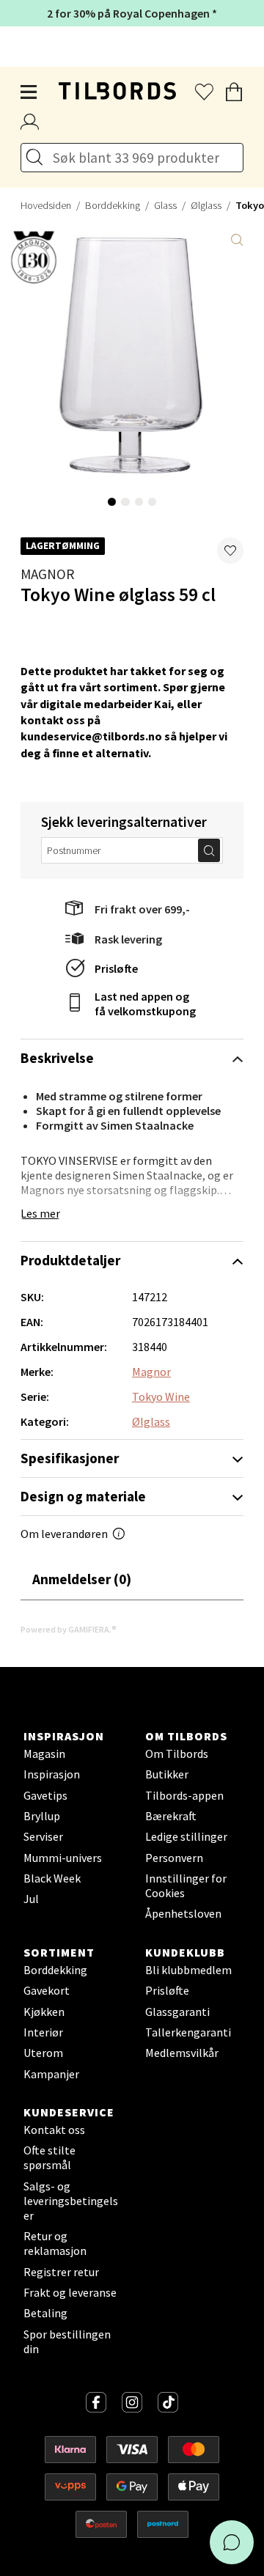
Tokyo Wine (161, 1396)
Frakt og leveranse (70, 2292)
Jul (31, 1899)
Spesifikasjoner (70, 1458)
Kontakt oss (54, 2130)
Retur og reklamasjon (55, 2243)
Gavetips (45, 1795)
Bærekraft (171, 1816)
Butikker (167, 1774)
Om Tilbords (177, 1753)
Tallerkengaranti (188, 2032)
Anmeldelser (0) (82, 1579)
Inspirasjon (52, 1774)
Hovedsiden (46, 205)
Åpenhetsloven (183, 1913)
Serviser (43, 1836)
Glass (165, 205)
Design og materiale (83, 1496)
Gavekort (47, 1990)
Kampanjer (51, 2074)
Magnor (47, 574)
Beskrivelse (57, 1058)
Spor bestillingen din (67, 2341)
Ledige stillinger (186, 1836)
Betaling (45, 2313)
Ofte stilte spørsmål (49, 2157)
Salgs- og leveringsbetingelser (71, 2201)
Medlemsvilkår (182, 2053)
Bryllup (42, 1816)
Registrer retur (61, 2272)
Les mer (40, 1213)
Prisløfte (116, 968)
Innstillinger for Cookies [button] (186, 1885)
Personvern (174, 1858)
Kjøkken (44, 2012)
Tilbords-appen (184, 1795)
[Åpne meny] (29, 92)
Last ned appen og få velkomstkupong (145, 1004)
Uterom (43, 2053)
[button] (230, 551)
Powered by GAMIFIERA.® (69, 1629)
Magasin (44, 1753)
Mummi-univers (63, 1858)
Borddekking (113, 205)
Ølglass (206, 205)
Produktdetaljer (70, 1260)
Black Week (52, 1878)
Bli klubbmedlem (188, 1970)
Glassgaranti (177, 2012)
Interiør (43, 2032)
